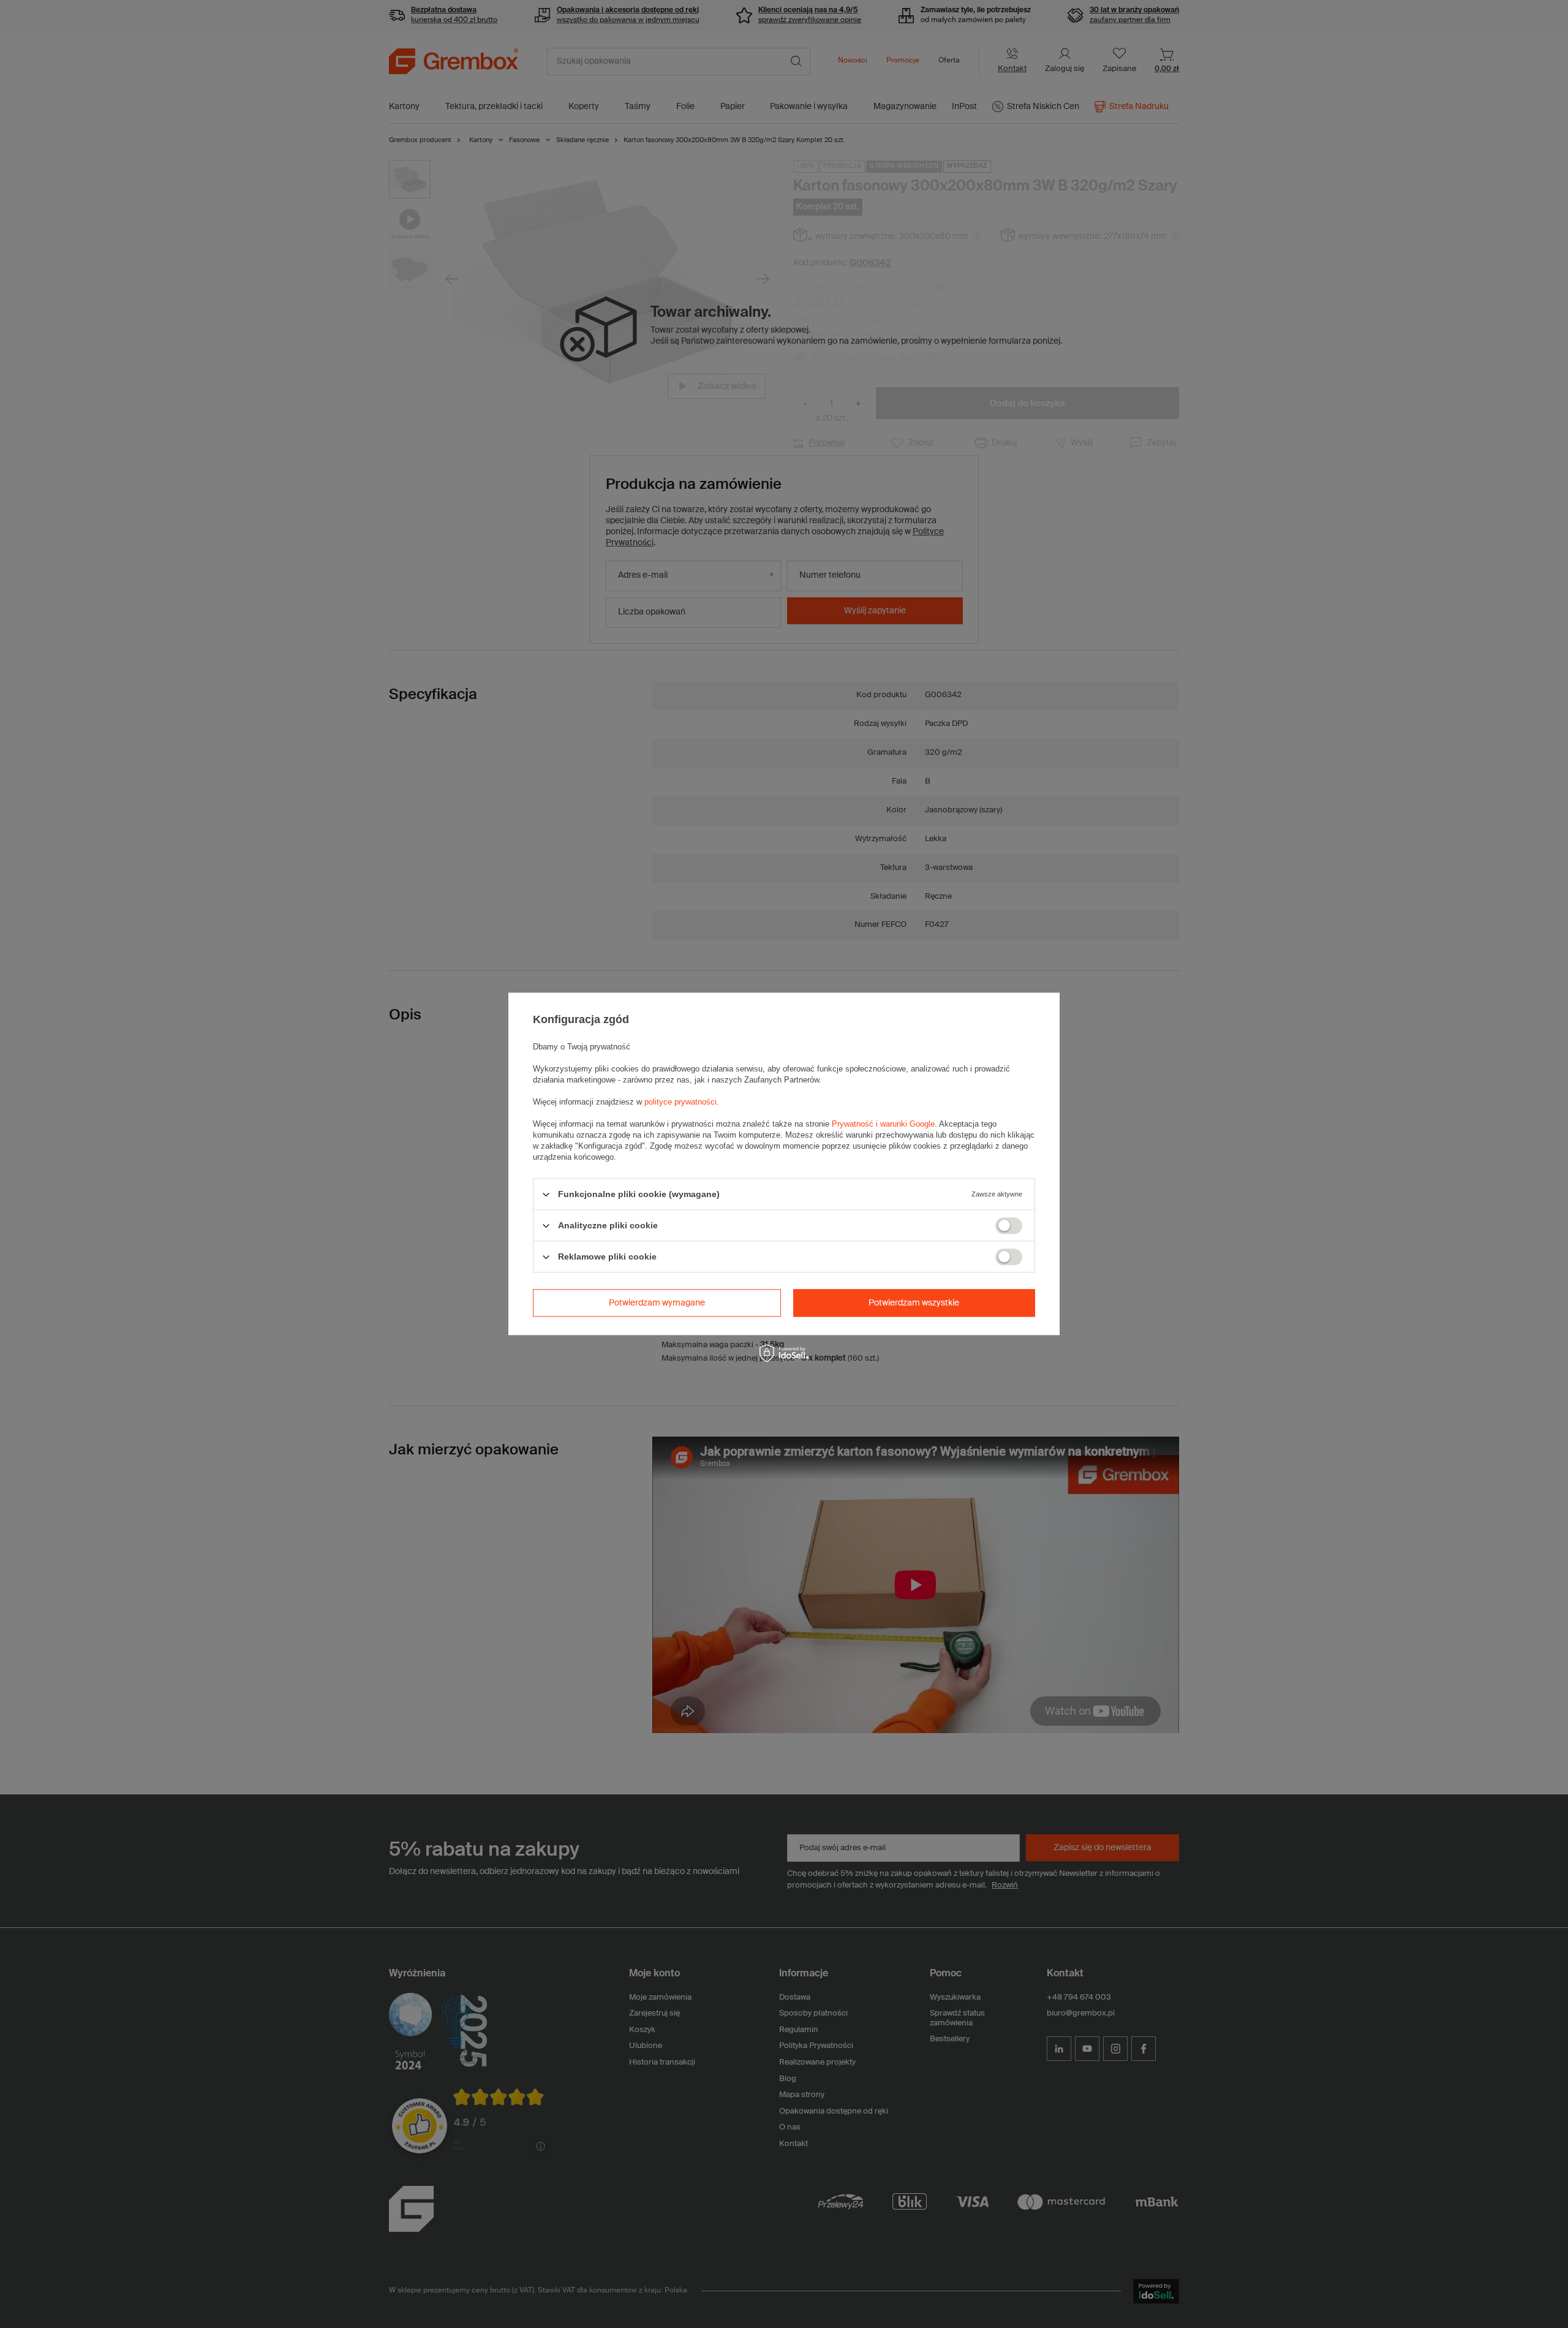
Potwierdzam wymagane (657, 1303)
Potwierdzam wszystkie (914, 1303)
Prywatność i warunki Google (883, 1124)
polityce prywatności (680, 1102)
